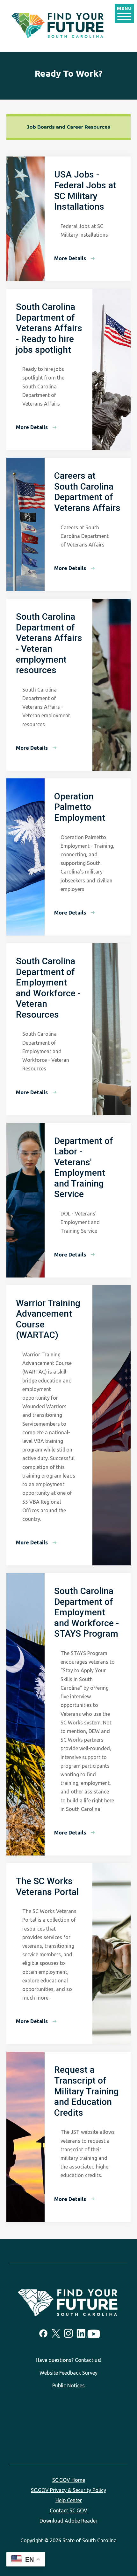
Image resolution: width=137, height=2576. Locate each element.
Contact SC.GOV (68, 2510)
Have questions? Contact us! (68, 2360)
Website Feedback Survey (68, 2373)
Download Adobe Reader (68, 2521)
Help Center (69, 2500)
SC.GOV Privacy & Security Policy (68, 2490)
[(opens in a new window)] (43, 2333)
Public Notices (68, 2385)
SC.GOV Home (69, 2480)
